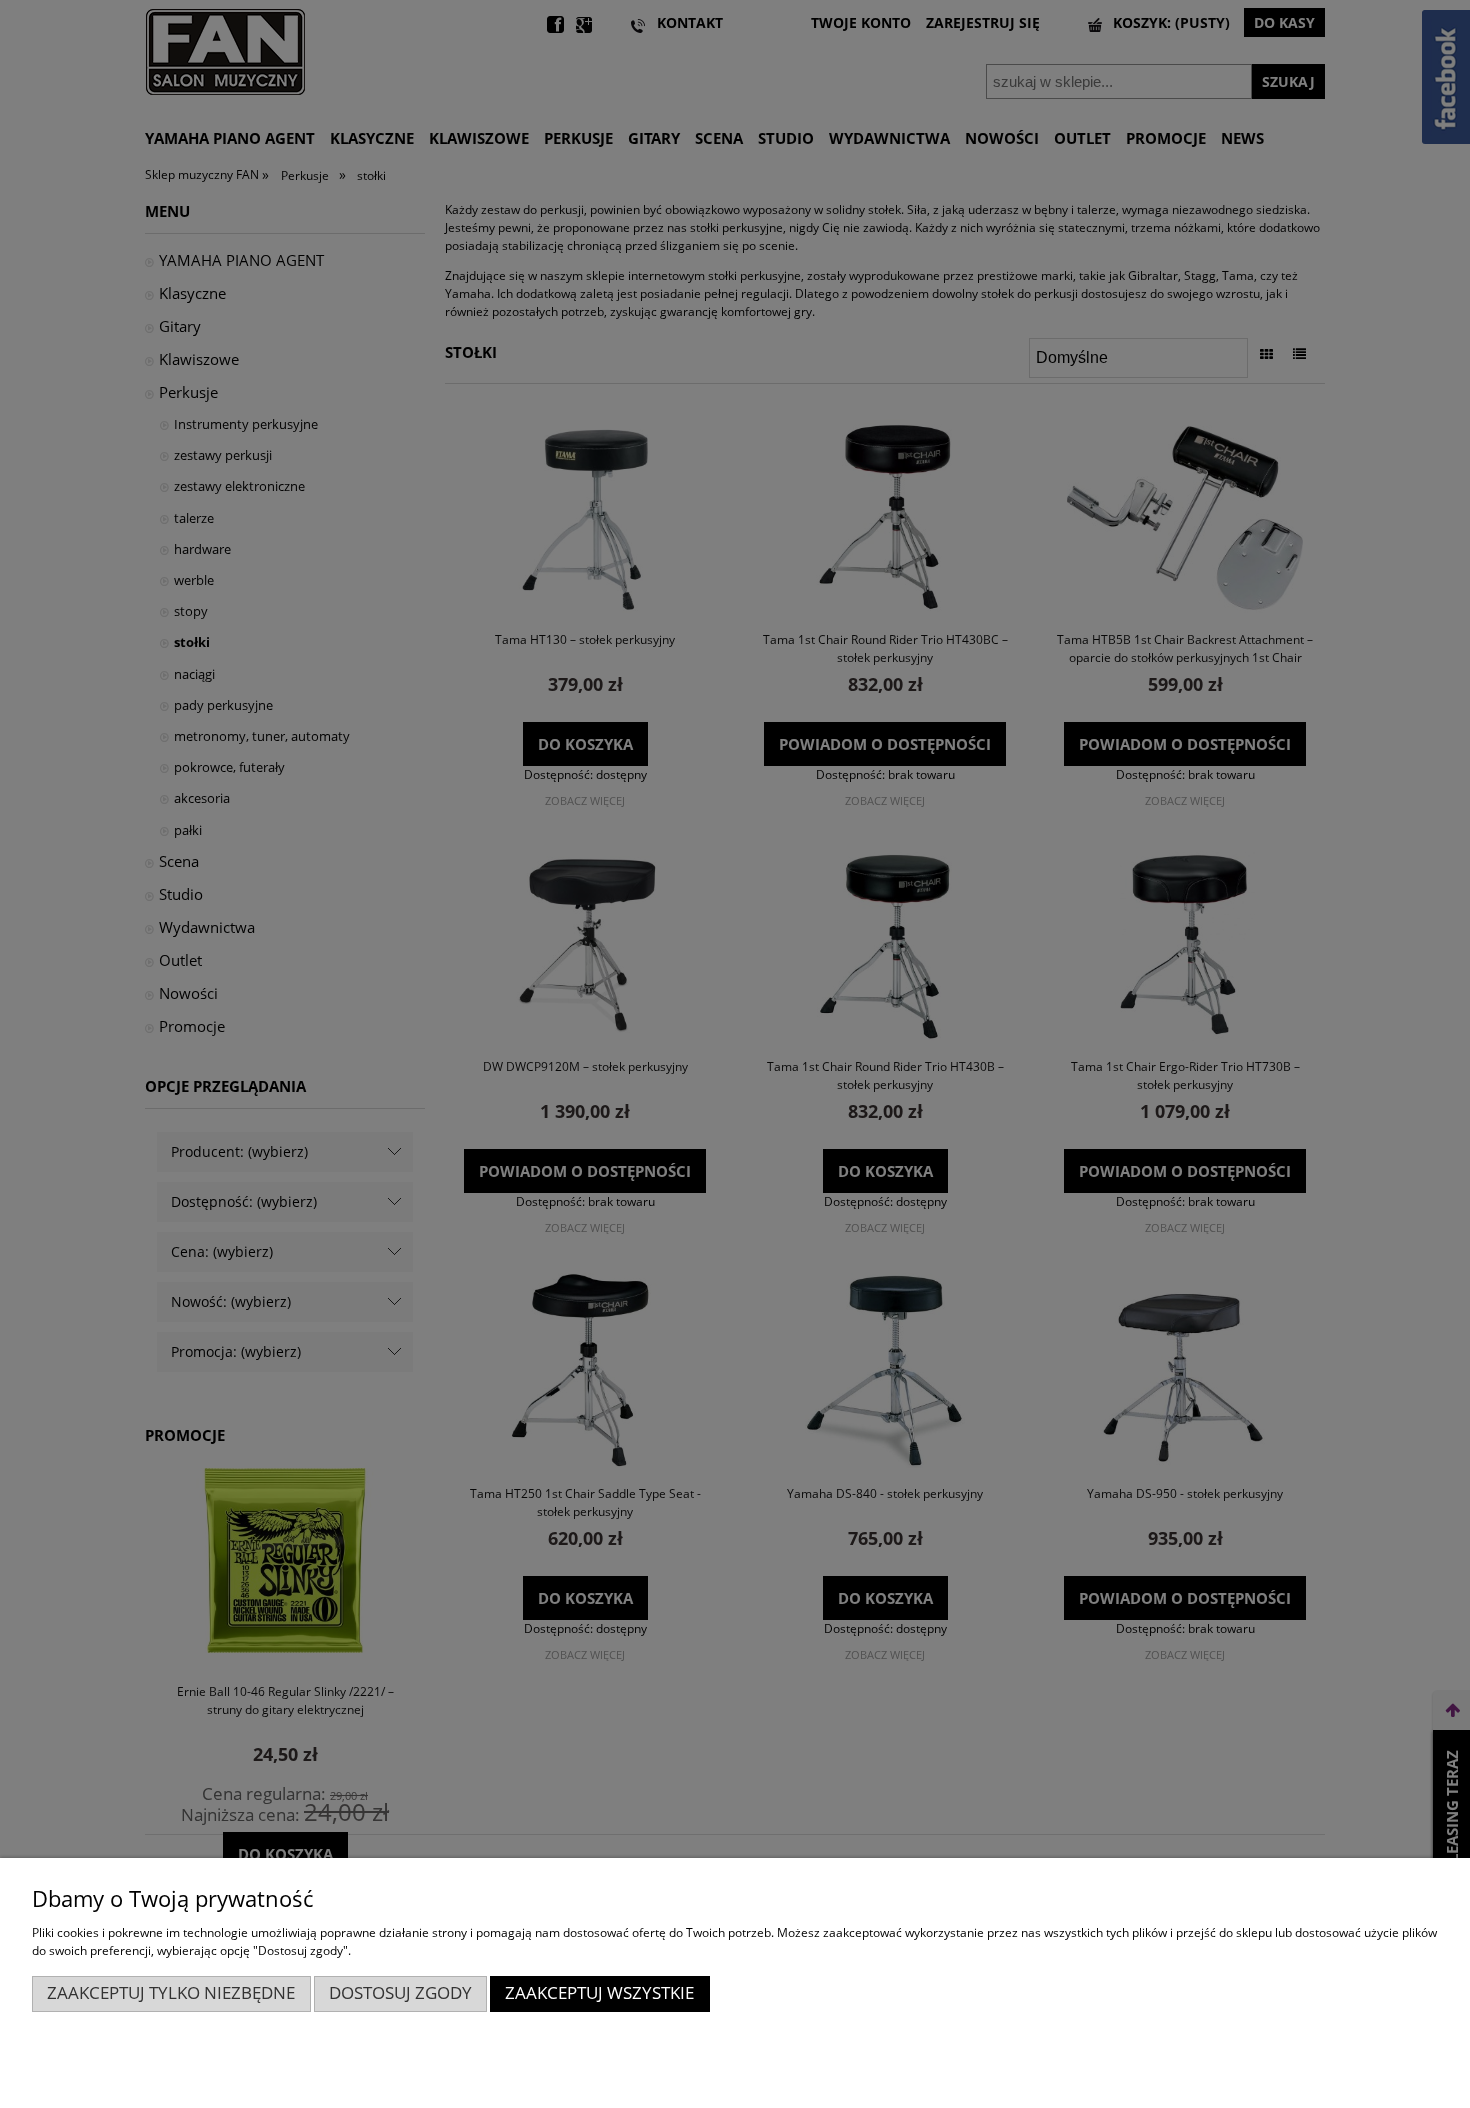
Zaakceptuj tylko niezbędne (171, 1992)
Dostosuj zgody (400, 1992)
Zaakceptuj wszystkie (599, 1992)
